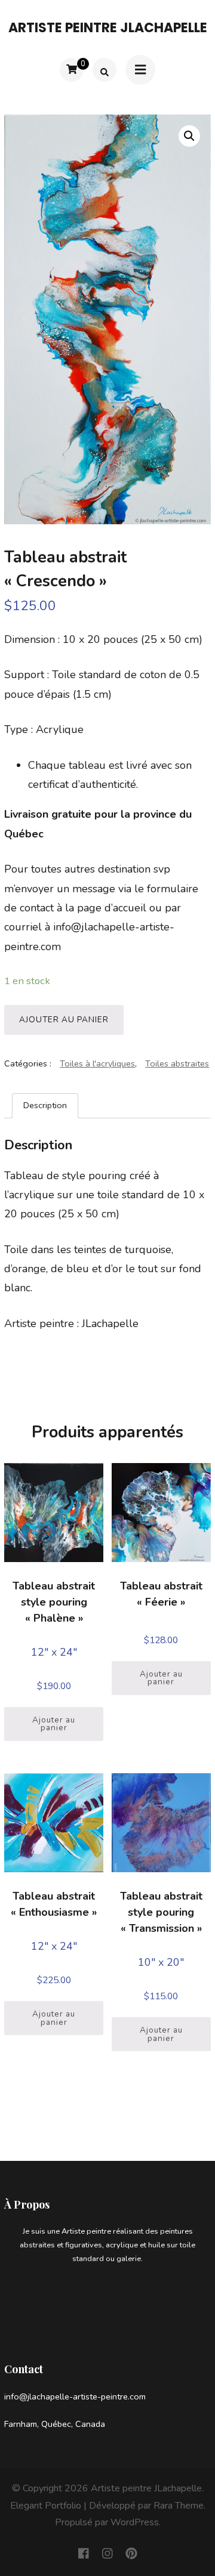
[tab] (45, 1106)
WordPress (135, 2522)
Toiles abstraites (177, 1063)
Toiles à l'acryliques (97, 1063)
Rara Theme (179, 2506)
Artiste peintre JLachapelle (108, 28)
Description (45, 1105)
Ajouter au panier (64, 1020)
